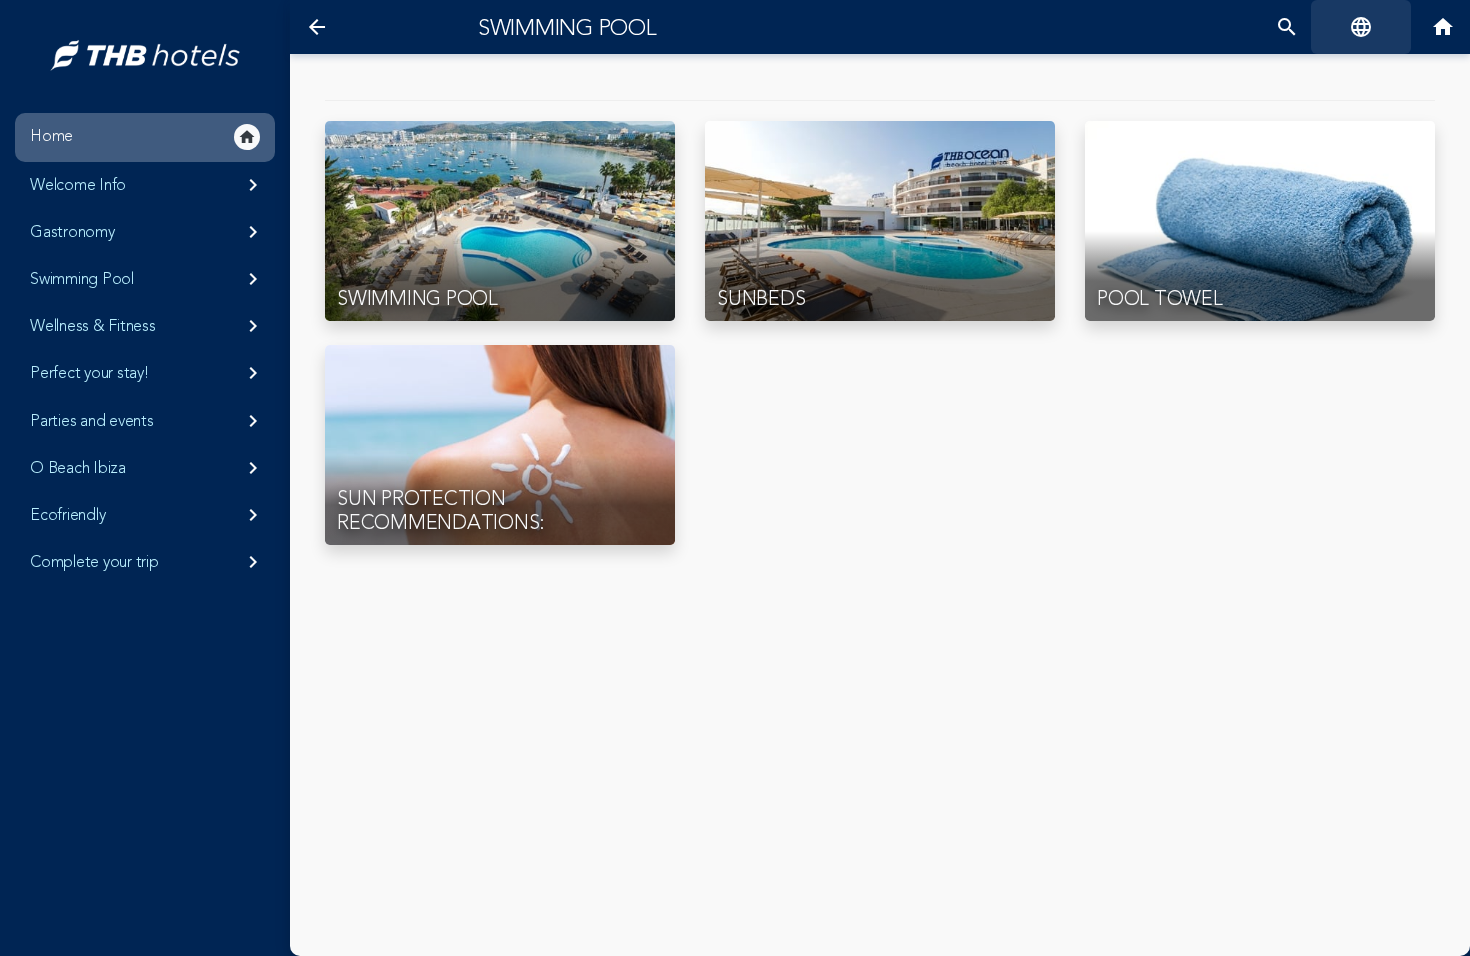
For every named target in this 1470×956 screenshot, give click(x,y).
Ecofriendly (147, 515)
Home (143, 136)
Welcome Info (147, 185)
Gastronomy (147, 232)
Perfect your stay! (147, 373)
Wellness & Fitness (147, 326)
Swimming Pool (147, 279)
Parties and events (147, 421)
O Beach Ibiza (147, 468)
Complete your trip (147, 562)
